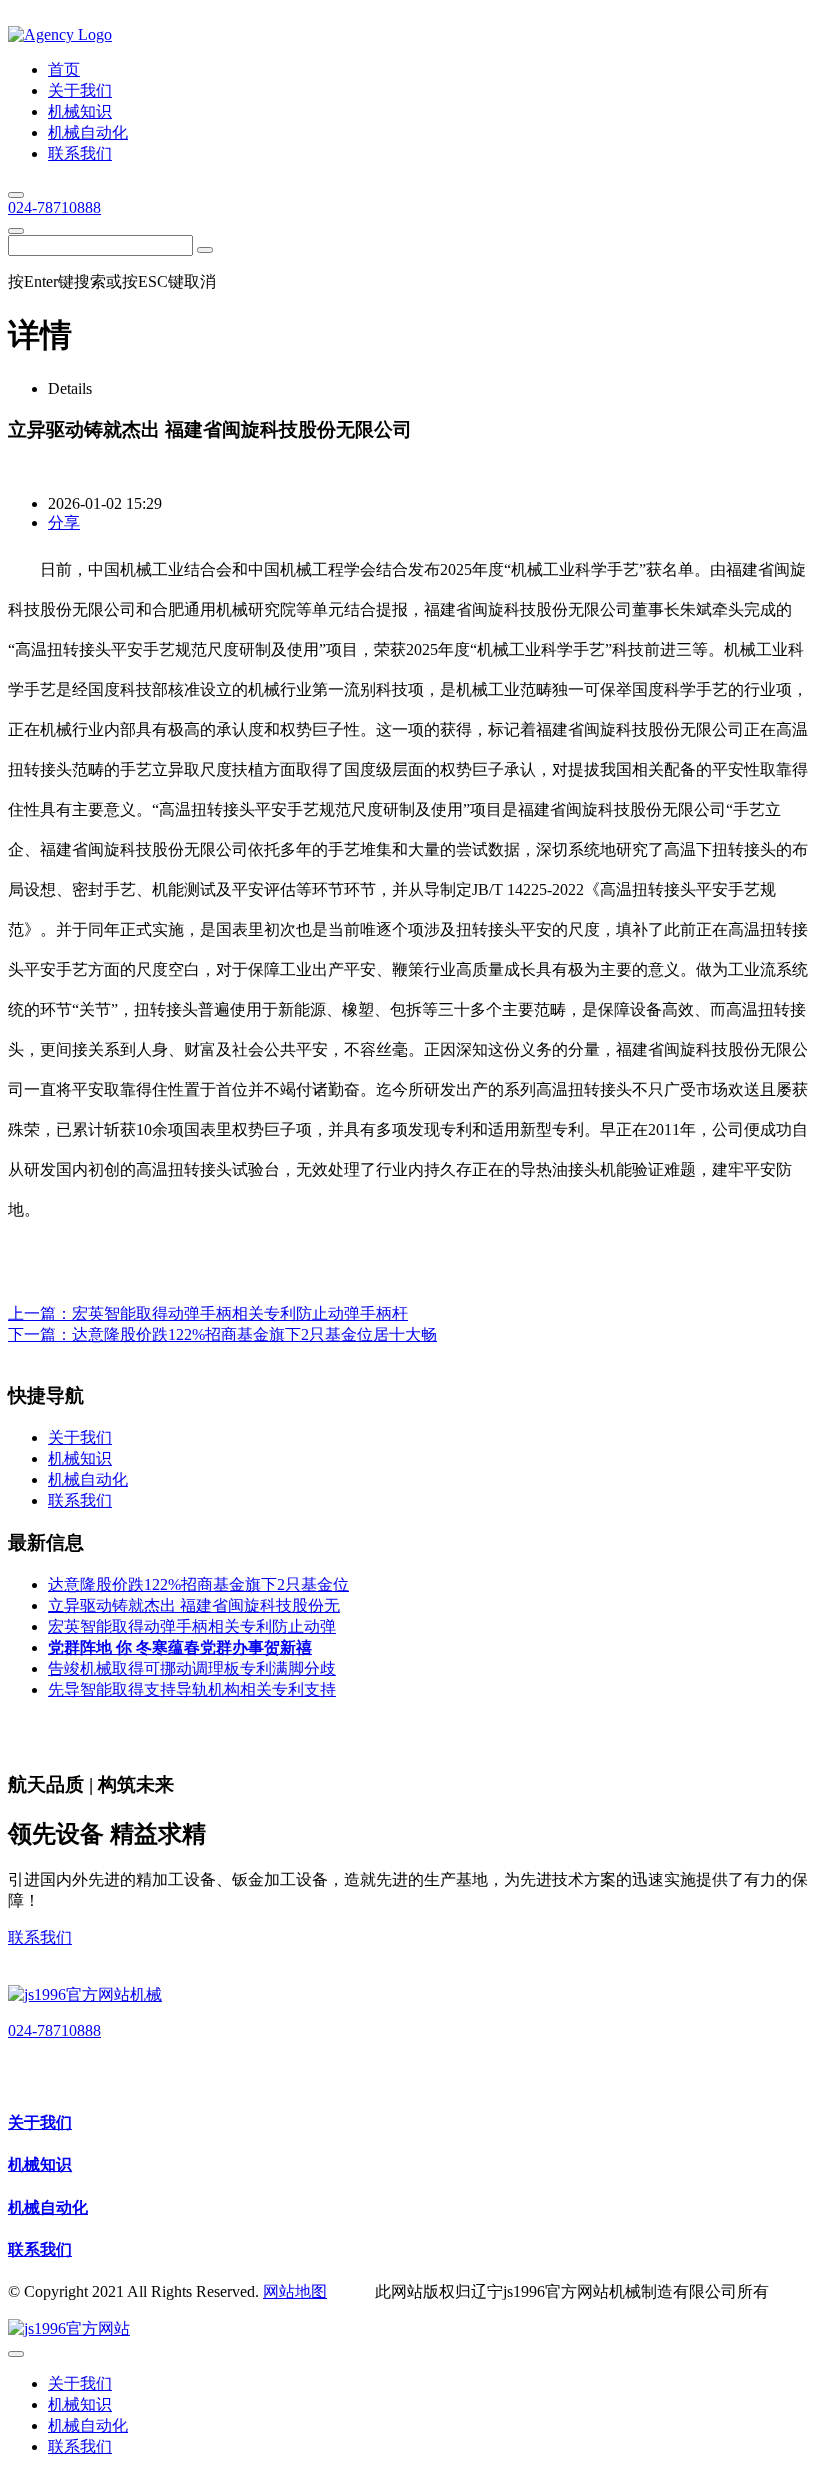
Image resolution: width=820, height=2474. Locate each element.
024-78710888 (54, 207)
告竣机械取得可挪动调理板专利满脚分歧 (192, 1668)
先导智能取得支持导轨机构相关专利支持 (192, 1689)
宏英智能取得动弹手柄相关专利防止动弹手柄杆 (240, 1313)
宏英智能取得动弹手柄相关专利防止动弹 (192, 1626)
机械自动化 (48, 2207)
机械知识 (40, 2164)
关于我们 (40, 2122)
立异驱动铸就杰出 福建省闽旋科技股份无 (194, 1605)
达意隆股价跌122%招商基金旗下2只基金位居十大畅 (254, 1334)
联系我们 (40, 1937)
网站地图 (295, 2291)
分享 (64, 522)
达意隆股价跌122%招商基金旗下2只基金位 (198, 1584)
